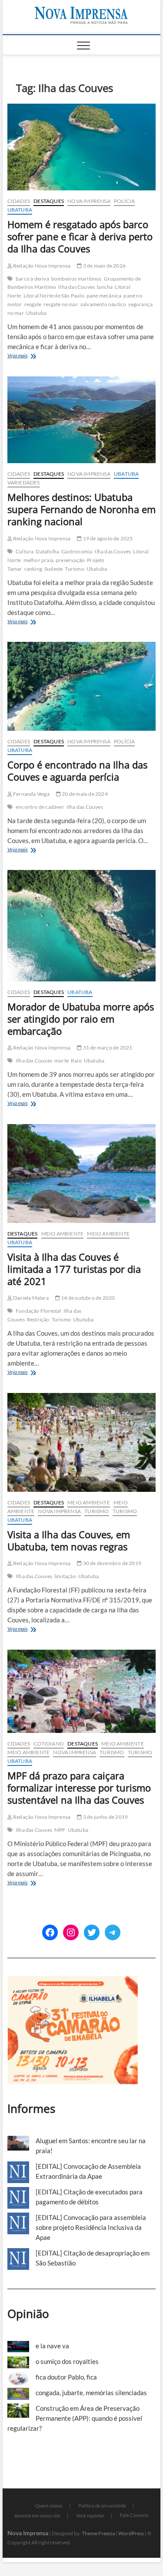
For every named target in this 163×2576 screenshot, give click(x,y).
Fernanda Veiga (31, 794)
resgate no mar (61, 304)
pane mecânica (104, 296)
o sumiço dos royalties (67, 2361)
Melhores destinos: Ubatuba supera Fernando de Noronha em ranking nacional (81, 509)
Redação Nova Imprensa (41, 266)
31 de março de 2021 (107, 1048)
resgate (33, 304)
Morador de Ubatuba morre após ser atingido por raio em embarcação (81, 1019)
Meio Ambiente (63, 1234)
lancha (105, 287)
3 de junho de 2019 (105, 1817)
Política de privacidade (102, 2506)
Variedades (24, 482)
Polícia (124, 201)
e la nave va (52, 2346)
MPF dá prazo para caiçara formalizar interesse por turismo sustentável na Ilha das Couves (79, 1788)
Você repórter (90, 2516)
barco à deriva (32, 279)
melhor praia (38, 560)
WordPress (131, 2533)
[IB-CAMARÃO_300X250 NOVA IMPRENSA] (73, 1981)
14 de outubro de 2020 (87, 1298)
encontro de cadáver (40, 807)
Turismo (74, 569)
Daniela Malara (30, 1298)
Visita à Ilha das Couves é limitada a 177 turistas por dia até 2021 (74, 1269)
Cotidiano (49, 1744)
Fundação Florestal (38, 1311)
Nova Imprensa (89, 201)
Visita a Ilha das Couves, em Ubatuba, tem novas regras (69, 1540)
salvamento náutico (103, 304)
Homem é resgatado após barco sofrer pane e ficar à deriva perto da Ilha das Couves (80, 236)
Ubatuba (20, 210)
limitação (65, 1576)
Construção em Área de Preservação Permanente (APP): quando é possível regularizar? (75, 2418)
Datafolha (47, 551)
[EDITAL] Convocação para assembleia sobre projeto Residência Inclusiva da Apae (91, 2227)
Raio (76, 1061)
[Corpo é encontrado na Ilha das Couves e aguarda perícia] (82, 686)
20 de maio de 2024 (84, 794)
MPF (60, 1830)
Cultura (25, 551)
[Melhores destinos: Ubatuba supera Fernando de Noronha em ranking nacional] (82, 420)
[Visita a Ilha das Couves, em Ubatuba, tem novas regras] (82, 1442)
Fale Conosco (134, 2515)
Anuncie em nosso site (37, 2516)
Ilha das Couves (77, 287)
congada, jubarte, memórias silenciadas (91, 2393)
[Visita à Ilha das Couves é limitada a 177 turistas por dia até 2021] (82, 1174)
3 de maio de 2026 (104, 266)
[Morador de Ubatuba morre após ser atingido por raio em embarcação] (82, 925)
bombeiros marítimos (77, 279)
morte (62, 1061)
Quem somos (49, 2506)
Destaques (49, 201)
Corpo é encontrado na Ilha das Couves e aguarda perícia (77, 771)
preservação (70, 560)
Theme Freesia (98, 2533)
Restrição (38, 1319)
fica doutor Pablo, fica (66, 2377)
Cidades (19, 201)
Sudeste (53, 569)
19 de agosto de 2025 (107, 538)
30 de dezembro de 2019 (111, 1563)
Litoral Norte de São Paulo (54, 296)
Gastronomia (77, 551)
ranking (33, 569)
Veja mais (28, 356)
